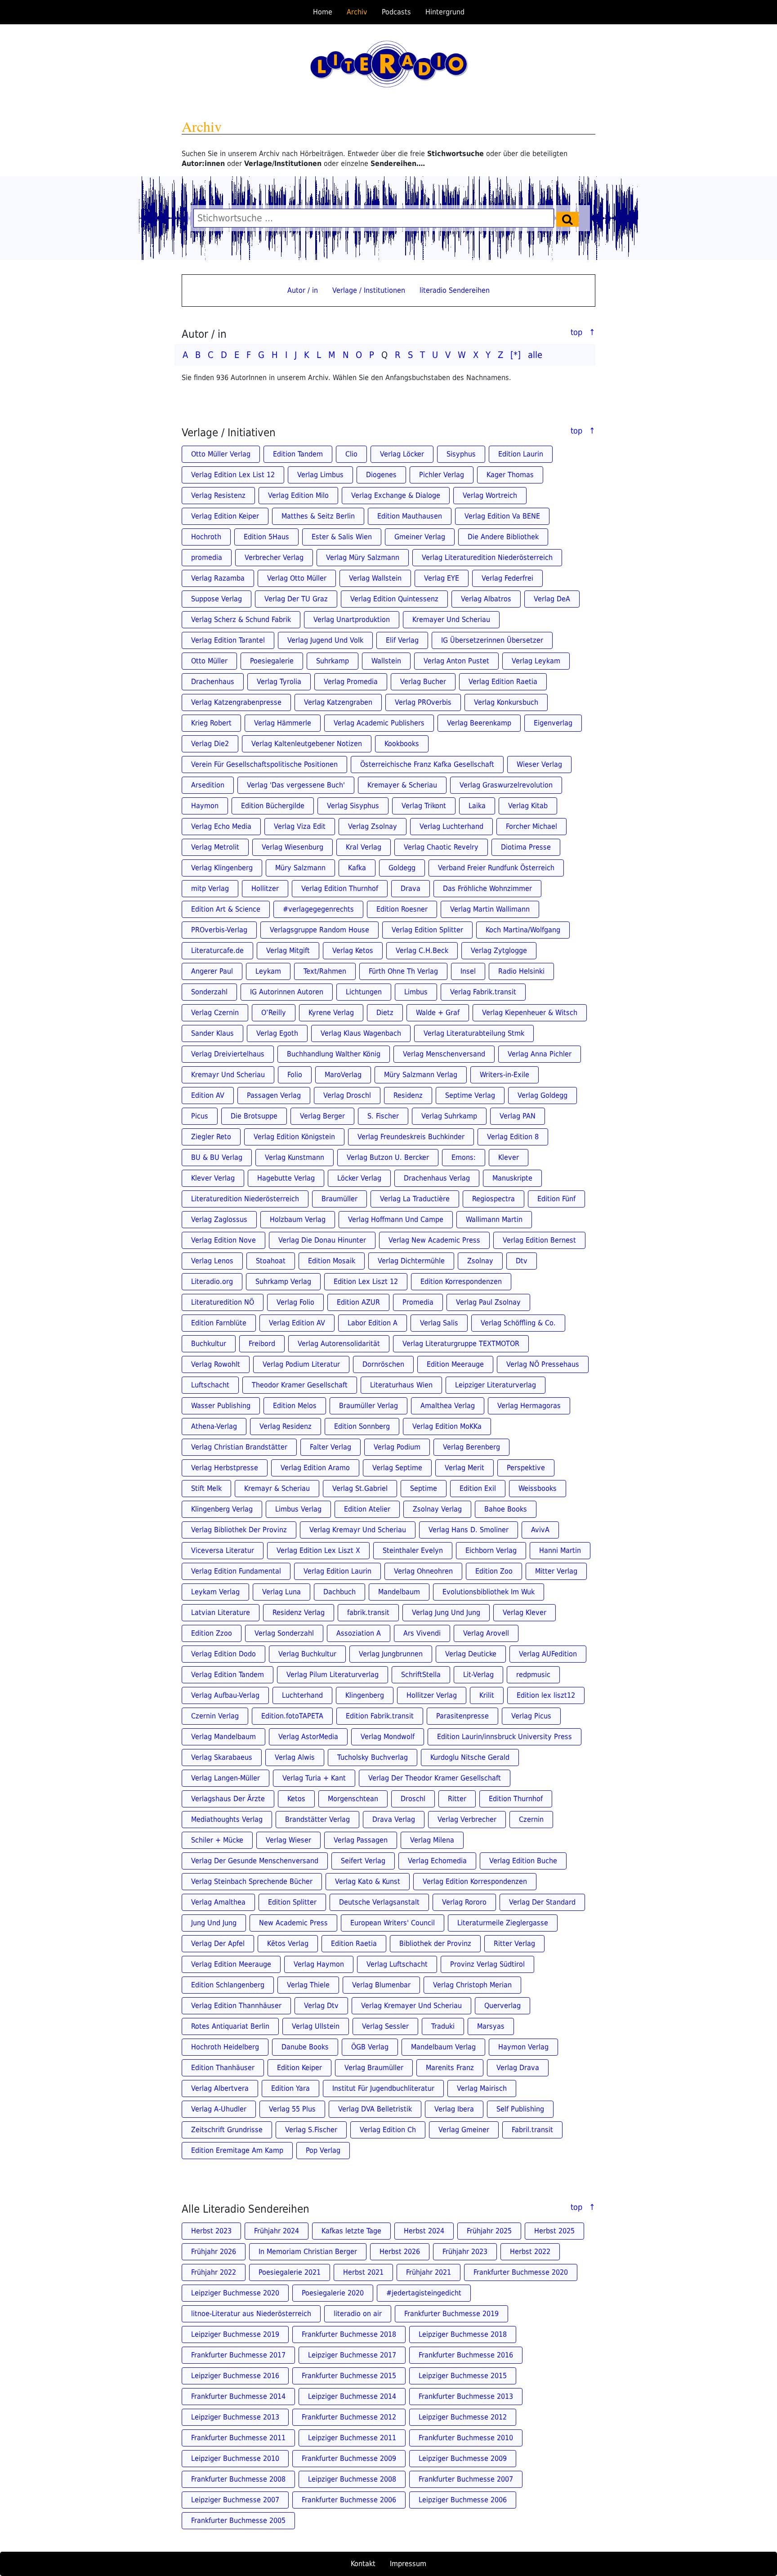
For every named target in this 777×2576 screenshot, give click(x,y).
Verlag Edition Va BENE (502, 516)
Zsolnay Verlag (437, 1509)
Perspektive (526, 1468)
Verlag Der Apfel (218, 1943)
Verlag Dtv (321, 2006)
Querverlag (502, 2006)
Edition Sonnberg (362, 1426)
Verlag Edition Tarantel (228, 640)
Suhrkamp (333, 661)
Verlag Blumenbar (381, 1985)
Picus (200, 1116)
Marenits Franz (450, 2068)
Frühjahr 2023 (465, 2252)
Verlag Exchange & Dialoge (396, 495)
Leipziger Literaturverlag (496, 1385)
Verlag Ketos (353, 950)
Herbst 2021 (363, 2272)
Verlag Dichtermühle (411, 1261)
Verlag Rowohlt (216, 1364)
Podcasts (396, 12)
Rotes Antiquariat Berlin (230, 2026)
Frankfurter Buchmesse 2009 (349, 2458)
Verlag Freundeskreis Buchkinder (411, 1137)
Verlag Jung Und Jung (446, 1612)
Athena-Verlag (214, 1426)
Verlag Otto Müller (297, 578)
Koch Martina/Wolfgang (523, 930)
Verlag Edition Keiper (225, 516)
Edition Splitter (292, 1902)
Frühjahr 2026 (214, 2252)
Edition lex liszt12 (546, 1695)
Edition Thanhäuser (223, 2068)
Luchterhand (302, 1695)
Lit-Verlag (478, 1675)
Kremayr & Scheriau (277, 1488)
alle (535, 355)
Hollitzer (265, 888)
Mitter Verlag (556, 1571)
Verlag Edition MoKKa (447, 1426)
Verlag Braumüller (374, 2068)
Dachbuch (339, 1592)
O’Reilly (274, 1013)
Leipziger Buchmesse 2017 (352, 2355)
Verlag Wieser (288, 1840)
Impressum (408, 2564)
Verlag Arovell (486, 1633)
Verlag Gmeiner (464, 2130)
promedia (207, 557)
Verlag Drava (518, 2068)
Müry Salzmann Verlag (421, 1075)
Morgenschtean (353, 1799)
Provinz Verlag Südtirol (487, 1964)
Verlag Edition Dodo (223, 1654)
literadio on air (358, 2314)
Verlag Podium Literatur (301, 1364)
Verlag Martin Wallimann (490, 909)
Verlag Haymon (319, 1964)
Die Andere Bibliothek (503, 537)
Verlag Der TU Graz (296, 599)
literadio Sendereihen (455, 290)
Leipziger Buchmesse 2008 (352, 2479)
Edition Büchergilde (273, 806)
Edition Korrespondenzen (461, 1281)
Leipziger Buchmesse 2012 (463, 2417)
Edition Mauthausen (410, 516)
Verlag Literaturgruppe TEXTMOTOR (461, 1344)
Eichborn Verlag (491, 1550)
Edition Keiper (299, 2068)
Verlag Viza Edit (300, 826)
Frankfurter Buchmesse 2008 (238, 2479)
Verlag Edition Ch (388, 2130)
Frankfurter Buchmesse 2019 (451, 2314)
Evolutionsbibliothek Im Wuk (489, 1592)
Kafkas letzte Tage (351, 2231)
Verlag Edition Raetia (503, 682)
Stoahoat (271, 1261)
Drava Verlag (394, 1819)
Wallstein (386, 661)
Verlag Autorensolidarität (339, 1344)
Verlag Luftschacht (397, 1964)
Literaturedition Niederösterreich (245, 1199)
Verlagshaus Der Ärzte (228, 1799)
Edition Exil (478, 1488)
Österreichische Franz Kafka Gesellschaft (427, 764)
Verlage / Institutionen (369, 290)
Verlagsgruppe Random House (319, 930)
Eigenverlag (553, 723)
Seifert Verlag (363, 1861)
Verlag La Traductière (415, 1199)
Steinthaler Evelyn (413, 1550)
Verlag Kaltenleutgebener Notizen (307, 744)
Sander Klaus (212, 1033)
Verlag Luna (281, 1592)
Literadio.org (212, 1281)
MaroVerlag (343, 1075)
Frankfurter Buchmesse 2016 (466, 2355)
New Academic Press (293, 1923)
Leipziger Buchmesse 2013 (235, 2417)
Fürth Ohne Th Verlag (403, 971)
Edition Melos (295, 1406)
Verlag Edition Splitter (427, 930)
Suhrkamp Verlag (283, 1281)
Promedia (418, 1302)
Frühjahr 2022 (214, 2272)
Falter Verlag (330, 1447)
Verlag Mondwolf (388, 1737)
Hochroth (206, 537)
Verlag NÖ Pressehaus (543, 1364)
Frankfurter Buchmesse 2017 (238, 2355)
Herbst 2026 (400, 2252)
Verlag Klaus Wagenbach (361, 1033)
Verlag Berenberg (471, 1447)
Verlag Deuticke (471, 1654)
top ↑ (583, 332)
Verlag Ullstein (316, 2026)
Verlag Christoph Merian (472, 1985)
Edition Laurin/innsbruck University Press (505, 1737)
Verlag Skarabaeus (222, 1757)
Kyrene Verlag (331, 1013)
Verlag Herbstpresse (225, 1468)
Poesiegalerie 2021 (290, 2272)
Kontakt (363, 2564)
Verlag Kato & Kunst (368, 1881)
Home (323, 12)
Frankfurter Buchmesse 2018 (349, 2334)
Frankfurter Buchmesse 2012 (349, 2417)
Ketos (296, 1799)
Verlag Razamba (218, 578)
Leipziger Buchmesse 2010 (235, 2458)
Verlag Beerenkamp (479, 723)
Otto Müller (209, 661)
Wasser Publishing (221, 1406)
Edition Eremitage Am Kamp (237, 2150)
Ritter (457, 1799)
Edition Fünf (556, 1199)
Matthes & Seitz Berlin (318, 516)
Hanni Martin (560, 1550)
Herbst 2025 (554, 2231)
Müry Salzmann (300, 868)
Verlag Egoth (277, 1033)
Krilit (487, 1695)
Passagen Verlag (274, 1095)
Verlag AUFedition (548, 1654)
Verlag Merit (464, 1468)
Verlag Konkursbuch (506, 702)
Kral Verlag (364, 847)
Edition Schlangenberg (228, 1985)
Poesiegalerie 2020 (333, 2293)
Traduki (443, 2026)
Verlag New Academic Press (434, 1240)
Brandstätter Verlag (317, 1819)
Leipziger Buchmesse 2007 (235, 2500)
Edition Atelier (367, 1509)
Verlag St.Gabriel (360, 1488)
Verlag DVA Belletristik (375, 2109)
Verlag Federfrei (507, 578)
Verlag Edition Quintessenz (394, 599)
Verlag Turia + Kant (314, 1778)
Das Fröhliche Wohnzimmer (487, 888)
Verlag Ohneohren (423, 1571)
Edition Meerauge (455, 1364)
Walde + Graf (438, 1013)
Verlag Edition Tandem (228, 1675)
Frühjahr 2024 (277, 2231)
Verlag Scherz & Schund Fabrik (241, 619)
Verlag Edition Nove (223, 1240)
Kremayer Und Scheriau (451, 619)
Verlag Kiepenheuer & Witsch (530, 1013)
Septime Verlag (470, 1095)
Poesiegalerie (272, 661)
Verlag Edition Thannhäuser (236, 2006)
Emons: (464, 1157)
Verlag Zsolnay (373, 826)
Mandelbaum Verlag (443, 2047)
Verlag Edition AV (297, 1323)
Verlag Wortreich (490, 495)
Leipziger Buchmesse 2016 (235, 2376)
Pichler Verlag (442, 475)
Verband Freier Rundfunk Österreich (496, 868)
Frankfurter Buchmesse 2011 (238, 2438)
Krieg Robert (211, 723)
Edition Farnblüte (219, 1323)
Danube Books (305, 2047)
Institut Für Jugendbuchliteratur (383, 2088)
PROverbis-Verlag (219, 930)
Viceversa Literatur (223, 1550)
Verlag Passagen (361, 1840)
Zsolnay (480, 1261)
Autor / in (303, 290)
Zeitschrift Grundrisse (227, 2130)
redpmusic (533, 1675)
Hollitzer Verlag (432, 1695)
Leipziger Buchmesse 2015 (463, 2376)
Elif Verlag (402, 640)
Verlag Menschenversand (444, 1054)
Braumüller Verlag (368, 1406)
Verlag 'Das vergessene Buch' (296, 785)
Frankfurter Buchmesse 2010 (466, 2438)
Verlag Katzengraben (338, 702)
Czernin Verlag (215, 1716)
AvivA (540, 1530)
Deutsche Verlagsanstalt (379, 1902)
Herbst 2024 (424, 2231)
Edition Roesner (402, 909)
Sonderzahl (209, 992)
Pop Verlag (323, 2150)
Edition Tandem (298, 454)
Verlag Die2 (210, 744)
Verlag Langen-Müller (226, 1778)
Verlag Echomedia (437, 1861)
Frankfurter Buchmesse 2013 (466, 2396)
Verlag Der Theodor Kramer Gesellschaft (435, 1778)
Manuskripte (512, 1178)
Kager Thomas (510, 475)
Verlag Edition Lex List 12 (233, 475)
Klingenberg (365, 1695)
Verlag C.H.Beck (422, 950)
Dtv (522, 1261)
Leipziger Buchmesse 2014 (352, 2396)
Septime (424, 1488)
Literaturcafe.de (217, 950)
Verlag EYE (442, 578)
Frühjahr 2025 (489, 2231)
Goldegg (402, 868)
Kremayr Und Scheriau (228, 1075)
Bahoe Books (506, 1509)
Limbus (416, 992)
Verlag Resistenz (218, 495)
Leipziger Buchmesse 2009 (463, 2458)
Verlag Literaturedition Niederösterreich (487, 557)
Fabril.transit (532, 2130)
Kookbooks (402, 744)
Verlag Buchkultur (307, 1654)
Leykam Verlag (215, 1592)
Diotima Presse (526, 847)
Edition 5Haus (266, 537)
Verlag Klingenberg (222, 868)
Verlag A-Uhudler (219, 2109)
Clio (351, 454)
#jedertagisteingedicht (424, 2293)
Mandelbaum (399, 1592)
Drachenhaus (213, 682)
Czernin (531, 1819)
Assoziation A (359, 1633)
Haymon (205, 806)
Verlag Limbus (320, 475)
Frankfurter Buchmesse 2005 (238, 2520)
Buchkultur (209, 1344)
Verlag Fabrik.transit (483, 992)
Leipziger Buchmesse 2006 (463, 2500)
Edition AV (208, 1095)
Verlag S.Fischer (311, 2130)
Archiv (357, 12)
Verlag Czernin (215, 1013)
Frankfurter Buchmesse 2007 (466, 2479)
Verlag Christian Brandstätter (239, 1447)
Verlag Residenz (286, 1426)
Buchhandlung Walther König (334, 1054)
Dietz (385, 1013)
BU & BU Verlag (217, 1157)
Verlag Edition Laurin (337, 1571)
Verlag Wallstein (375, 578)
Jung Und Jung (214, 1923)
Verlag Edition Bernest (539, 1240)
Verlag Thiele (308, 1985)
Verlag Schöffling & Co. (518, 1323)
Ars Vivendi (422, 1633)
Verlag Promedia (351, 682)
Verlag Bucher (423, 682)
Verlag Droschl (347, 1095)
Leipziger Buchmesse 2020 (235, 2293)
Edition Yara (290, 2088)
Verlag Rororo (464, 1902)
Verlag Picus (531, 1716)
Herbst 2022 (530, 2252)
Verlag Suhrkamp (449, 1116)
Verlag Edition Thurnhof (340, 888)
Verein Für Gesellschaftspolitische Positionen (264, 764)
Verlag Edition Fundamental (236, 1571)
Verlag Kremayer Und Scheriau (411, 2006)
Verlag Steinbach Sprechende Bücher (252, 1881)
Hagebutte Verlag (286, 1178)
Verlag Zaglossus (219, 1219)
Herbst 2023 (211, 2231)
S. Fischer (383, 1116)
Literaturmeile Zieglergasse (503, 1923)
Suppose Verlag (217, 599)
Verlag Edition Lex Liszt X (318, 1550)
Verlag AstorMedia (308, 1737)
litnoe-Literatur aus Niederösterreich (251, 2314)
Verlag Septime (397, 1468)
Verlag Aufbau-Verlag (225, 1695)
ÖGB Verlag (370, 2047)
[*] (516, 355)
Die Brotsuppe (254, 1116)
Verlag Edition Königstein (294, 1137)
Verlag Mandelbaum (223, 1737)
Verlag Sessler (385, 2026)
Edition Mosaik (332, 1261)
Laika (477, 806)
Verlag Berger (322, 1116)
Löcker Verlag (359, 1178)
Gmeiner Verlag (420, 537)
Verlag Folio (295, 1302)
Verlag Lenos (212, 1261)
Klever (509, 1157)
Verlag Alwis (295, 1757)
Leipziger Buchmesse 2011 (352, 2438)
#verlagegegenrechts (318, 909)
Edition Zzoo (212, 1633)
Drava (411, 888)
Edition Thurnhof (516, 1799)
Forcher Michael (531, 826)
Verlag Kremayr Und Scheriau (358, 1530)
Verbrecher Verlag (274, 557)
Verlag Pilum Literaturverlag (333, 1675)
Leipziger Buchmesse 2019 (235, 2334)
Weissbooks (538, 1488)
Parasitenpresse (462, 1716)
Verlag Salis (439, 1323)
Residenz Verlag (299, 1612)
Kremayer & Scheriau (402, 785)
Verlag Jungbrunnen (391, 1654)
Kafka (357, 868)
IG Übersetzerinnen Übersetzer (492, 640)
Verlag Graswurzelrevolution (506, 785)
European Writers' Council (393, 1923)
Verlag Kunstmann (295, 1157)
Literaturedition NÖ (223, 1302)
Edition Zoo (494, 1571)
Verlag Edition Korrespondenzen (475, 1881)
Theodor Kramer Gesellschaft (300, 1385)
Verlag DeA (552, 599)
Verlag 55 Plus (292, 2109)
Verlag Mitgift (288, 950)
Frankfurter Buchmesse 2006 (349, 2500)
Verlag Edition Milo (298, 495)
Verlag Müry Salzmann (363, 557)
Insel (468, 971)
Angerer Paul (212, 971)
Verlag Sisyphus (353, 806)
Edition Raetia (354, 1943)
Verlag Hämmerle (283, 723)
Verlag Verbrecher (467, 1819)
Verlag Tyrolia (279, 682)
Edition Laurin (521, 454)
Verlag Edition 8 (513, 1137)
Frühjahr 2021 (429, 2272)
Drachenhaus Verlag (437, 1178)
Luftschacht (210, 1385)
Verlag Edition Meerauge (231, 1964)
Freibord (262, 1344)
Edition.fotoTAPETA (292, 1716)
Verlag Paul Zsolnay (488, 1302)
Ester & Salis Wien (342, 537)
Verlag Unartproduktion (352, 619)
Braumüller (339, 1199)
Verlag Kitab (528, 806)
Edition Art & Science (226, 909)
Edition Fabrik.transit (380, 1716)
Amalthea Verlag (448, 1406)
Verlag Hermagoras (529, 1406)
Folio (295, 1075)
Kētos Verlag (288, 1943)
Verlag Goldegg (543, 1095)
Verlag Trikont (424, 806)
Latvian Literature (221, 1612)
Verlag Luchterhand (451, 826)
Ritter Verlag (514, 1943)
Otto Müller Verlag (221, 454)
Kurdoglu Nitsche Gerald (470, 1757)
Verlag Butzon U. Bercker (388, 1157)
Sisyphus (461, 454)
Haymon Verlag (523, 2047)
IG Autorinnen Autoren (287, 992)
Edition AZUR (358, 1302)
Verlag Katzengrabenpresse (236, 702)
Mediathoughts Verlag (227, 1819)
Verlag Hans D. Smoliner (469, 1530)
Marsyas (491, 2026)
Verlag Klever (525, 1612)
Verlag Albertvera (220, 2088)
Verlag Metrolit (215, 847)
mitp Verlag (210, 888)
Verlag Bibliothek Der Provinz (239, 1530)
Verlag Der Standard (542, 1902)
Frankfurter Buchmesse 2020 (521, 2272)
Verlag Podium (397, 1447)
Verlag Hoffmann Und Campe (396, 1219)
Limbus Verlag (298, 1509)
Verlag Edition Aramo (315, 1468)
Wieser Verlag (539, 764)
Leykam (268, 971)
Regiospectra (493, 1199)
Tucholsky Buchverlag (373, 1757)
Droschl (413, 1799)
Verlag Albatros (486, 599)
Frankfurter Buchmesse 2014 (238, 2396)
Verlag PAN (518, 1116)
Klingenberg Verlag (222, 1509)
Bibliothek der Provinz (435, 1943)
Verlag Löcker (402, 454)
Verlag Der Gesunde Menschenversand (255, 1861)
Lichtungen (364, 992)
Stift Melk (206, 1488)
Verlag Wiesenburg (292, 847)
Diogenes (381, 475)
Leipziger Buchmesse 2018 (463, 2334)
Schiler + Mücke (217, 1840)
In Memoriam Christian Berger (308, 2252)
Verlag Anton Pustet (456, 661)
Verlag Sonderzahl (284, 1633)
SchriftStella (421, 1675)
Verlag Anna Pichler (540, 1054)
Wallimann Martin (494, 1219)
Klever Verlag (213, 1178)
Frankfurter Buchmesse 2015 (349, 2376)
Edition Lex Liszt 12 (366, 1281)
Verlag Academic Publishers (379, 723)
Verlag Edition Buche (523, 1861)
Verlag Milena (432, 1840)
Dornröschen (383, 1364)
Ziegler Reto (211, 1137)
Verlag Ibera (454, 2109)
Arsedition (208, 785)
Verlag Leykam (536, 661)
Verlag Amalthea (218, 1902)
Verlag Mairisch (482, 2088)
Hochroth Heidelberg (225, 2047)
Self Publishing (520, 2109)
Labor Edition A (373, 1323)
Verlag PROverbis (423, 702)
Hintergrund (445, 12)
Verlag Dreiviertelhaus (228, 1054)
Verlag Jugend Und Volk (325, 640)
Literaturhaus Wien (401, 1385)
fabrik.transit (368, 1612)
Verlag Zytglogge (499, 950)
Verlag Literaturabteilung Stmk (474, 1033)
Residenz (408, 1095)
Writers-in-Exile (505, 1075)
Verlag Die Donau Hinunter (322, 1240)
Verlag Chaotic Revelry (441, 847)
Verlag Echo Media (221, 826)
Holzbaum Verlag (298, 1219)
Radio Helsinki (521, 971)
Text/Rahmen (325, 971)
